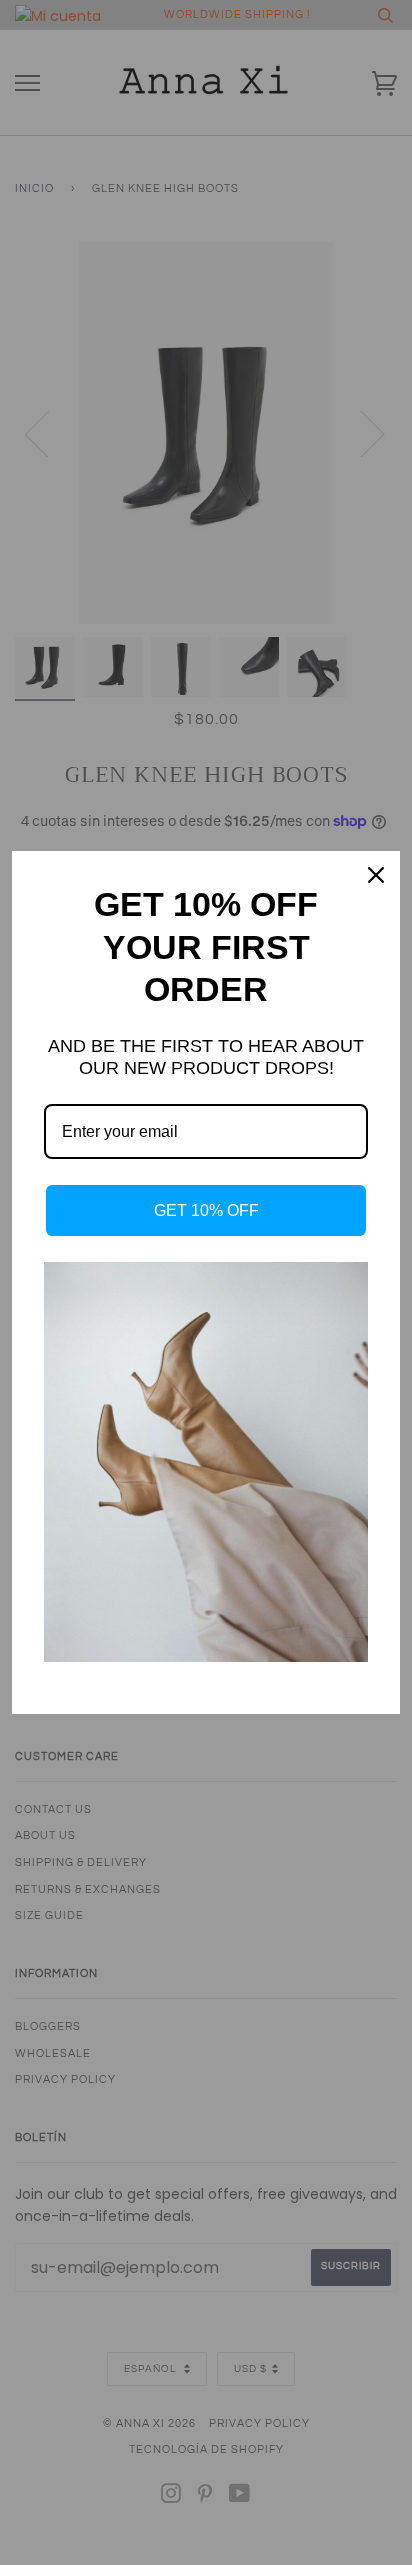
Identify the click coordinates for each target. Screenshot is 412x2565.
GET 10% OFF (206, 1210)
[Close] (376, 875)
